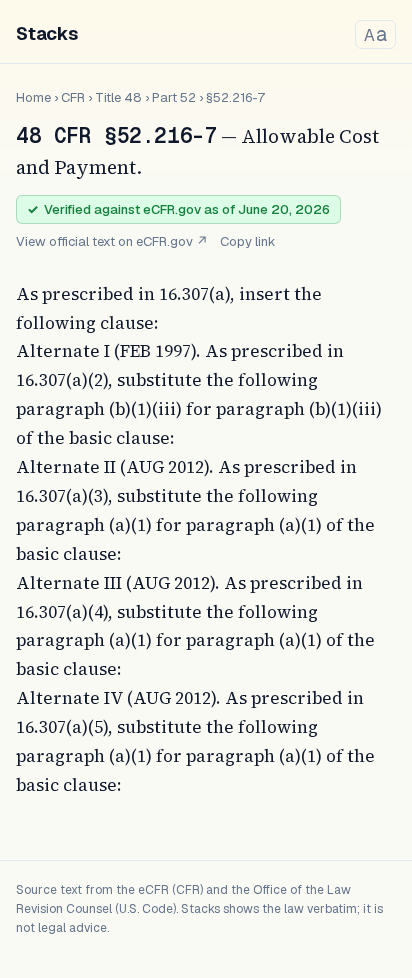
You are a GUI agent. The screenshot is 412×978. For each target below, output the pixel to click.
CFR (73, 97)
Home (33, 97)
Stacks (47, 33)
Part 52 (174, 97)
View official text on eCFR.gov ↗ (112, 241)
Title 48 (118, 97)
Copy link (248, 241)
